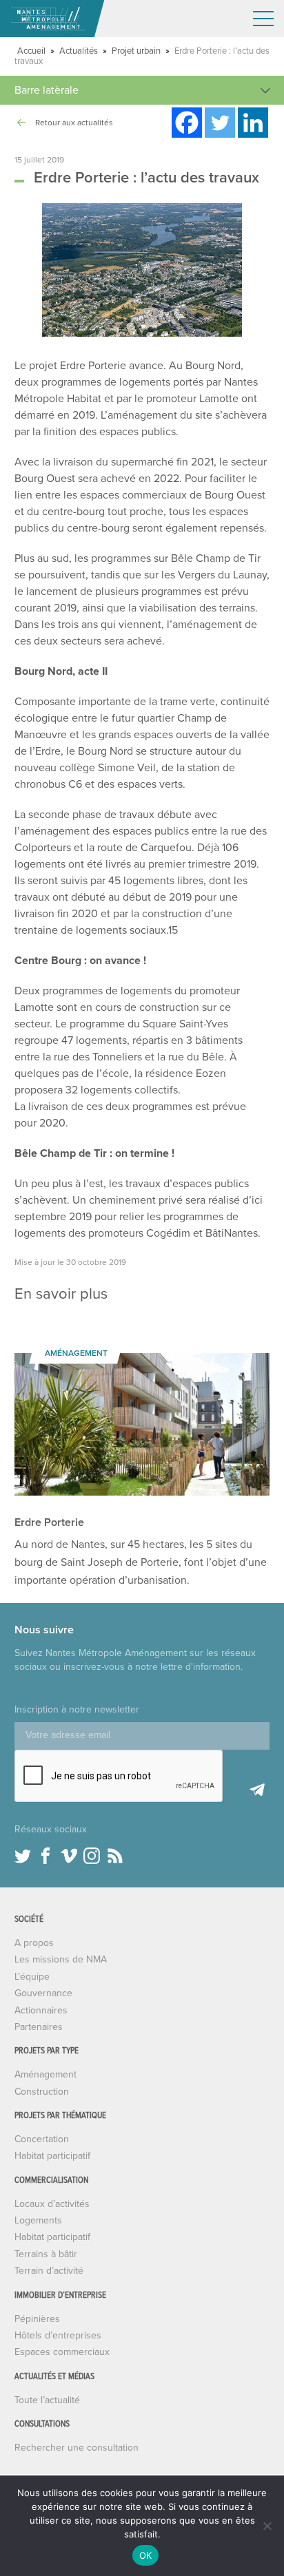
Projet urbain (136, 51)
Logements (38, 2220)
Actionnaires (41, 2010)
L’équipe (32, 1977)
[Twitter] (220, 123)
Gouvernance (43, 1993)
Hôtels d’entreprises (58, 2335)
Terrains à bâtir (46, 2254)
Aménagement (45, 2074)
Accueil (31, 51)
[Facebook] (187, 123)
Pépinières (37, 2319)
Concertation (42, 2139)
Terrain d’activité (49, 2271)
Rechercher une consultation (77, 2448)
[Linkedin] (253, 123)
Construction (42, 2092)
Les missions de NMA (61, 1959)
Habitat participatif (52, 2156)
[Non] (267, 2526)
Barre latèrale (47, 90)
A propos (34, 1943)
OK (146, 2555)
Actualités (79, 51)
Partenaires (39, 2027)
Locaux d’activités (52, 2204)
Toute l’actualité (47, 2400)
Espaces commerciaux (62, 2352)
